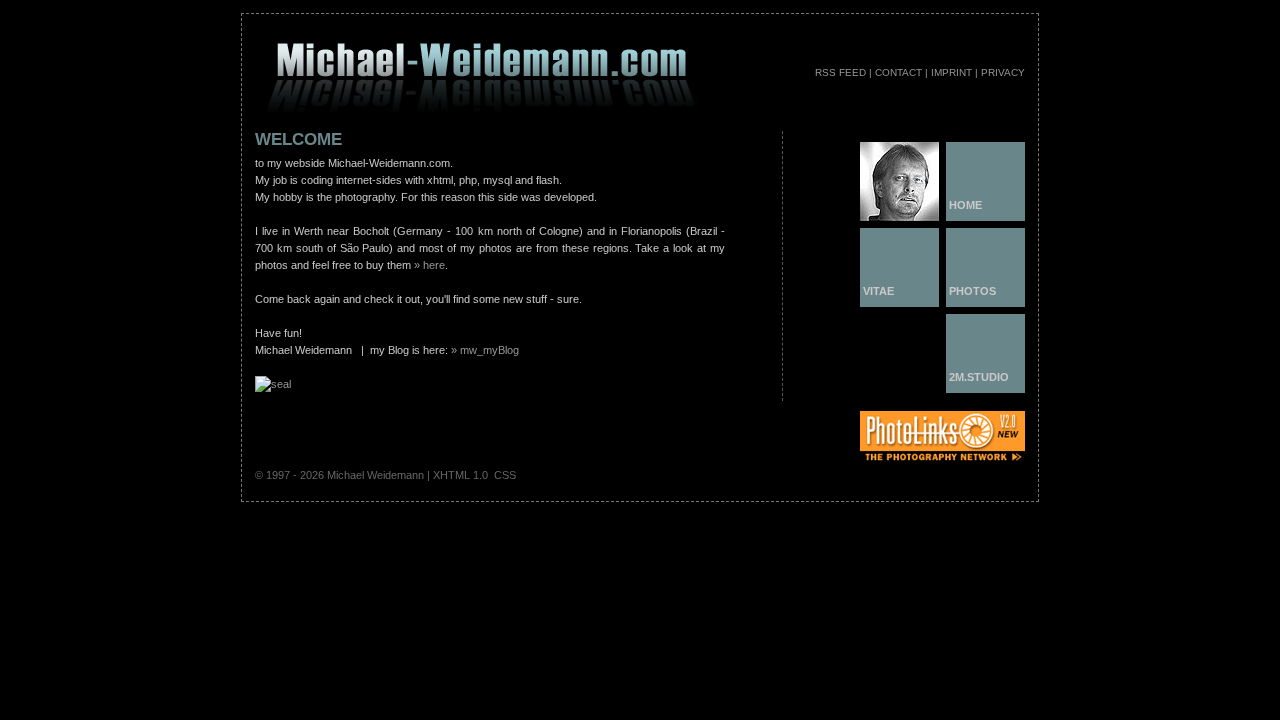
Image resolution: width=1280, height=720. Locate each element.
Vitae (878, 291)
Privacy (1003, 72)
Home (965, 205)
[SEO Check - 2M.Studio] (273, 384)
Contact (898, 72)
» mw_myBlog (485, 350)
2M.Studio (979, 377)
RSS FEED (840, 72)
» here (429, 265)
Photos (972, 291)
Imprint (951, 72)
